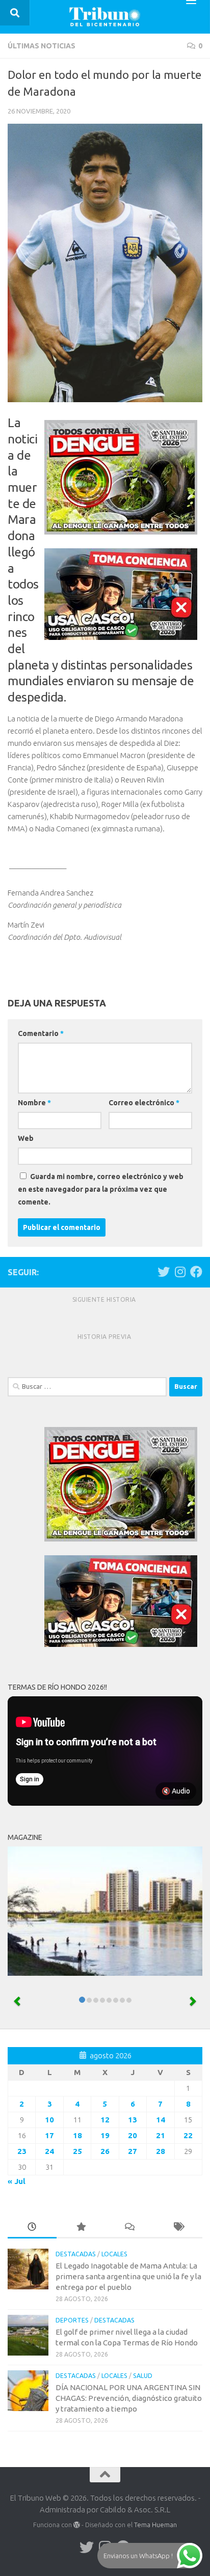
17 (49, 2135)
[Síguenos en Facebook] (196, 1272)
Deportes (72, 2320)
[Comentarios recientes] (129, 2228)
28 (161, 2151)
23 (22, 2151)
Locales (114, 2254)
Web (26, 1138)
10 (49, 2120)
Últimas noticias (42, 46)
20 (133, 2135)
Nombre (34, 1103)
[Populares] (81, 2228)
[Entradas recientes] (32, 2228)
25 (77, 2151)
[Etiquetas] (178, 2228)
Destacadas (76, 2254)
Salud (143, 2376)
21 (161, 2135)
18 (77, 2135)
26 (105, 2151)
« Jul (17, 2181)
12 (105, 2120)
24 (49, 2151)
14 (161, 2120)
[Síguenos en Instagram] (180, 1272)
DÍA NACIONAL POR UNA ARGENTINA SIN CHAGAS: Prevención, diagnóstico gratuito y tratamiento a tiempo (129, 2398)
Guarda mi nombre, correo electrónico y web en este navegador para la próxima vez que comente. (101, 1189)
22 (188, 2135)
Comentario (41, 1033)
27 (133, 2151)
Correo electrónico (144, 1103)
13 (133, 2120)
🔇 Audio (176, 1791)
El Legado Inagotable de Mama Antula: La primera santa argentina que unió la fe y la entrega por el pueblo (128, 2276)
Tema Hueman (155, 2525)
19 (105, 2135)
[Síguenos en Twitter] (164, 1272)
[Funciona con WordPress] (77, 2525)
